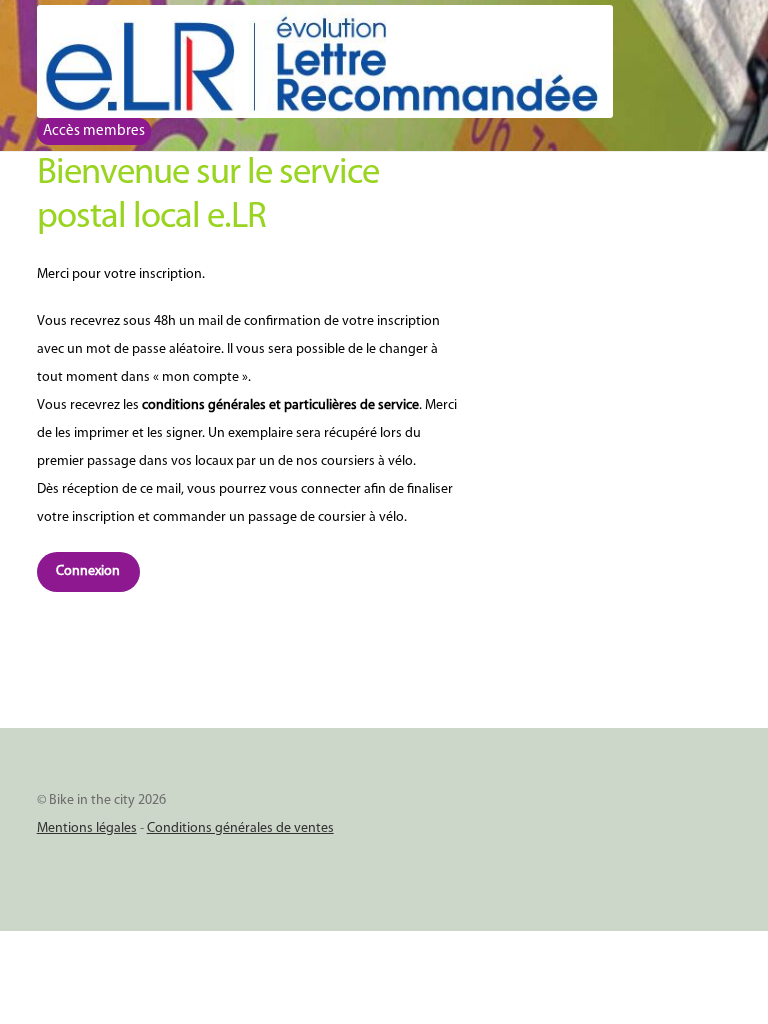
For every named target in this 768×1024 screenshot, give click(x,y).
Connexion (88, 571)
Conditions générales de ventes (240, 828)
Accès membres (94, 131)
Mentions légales (87, 828)
